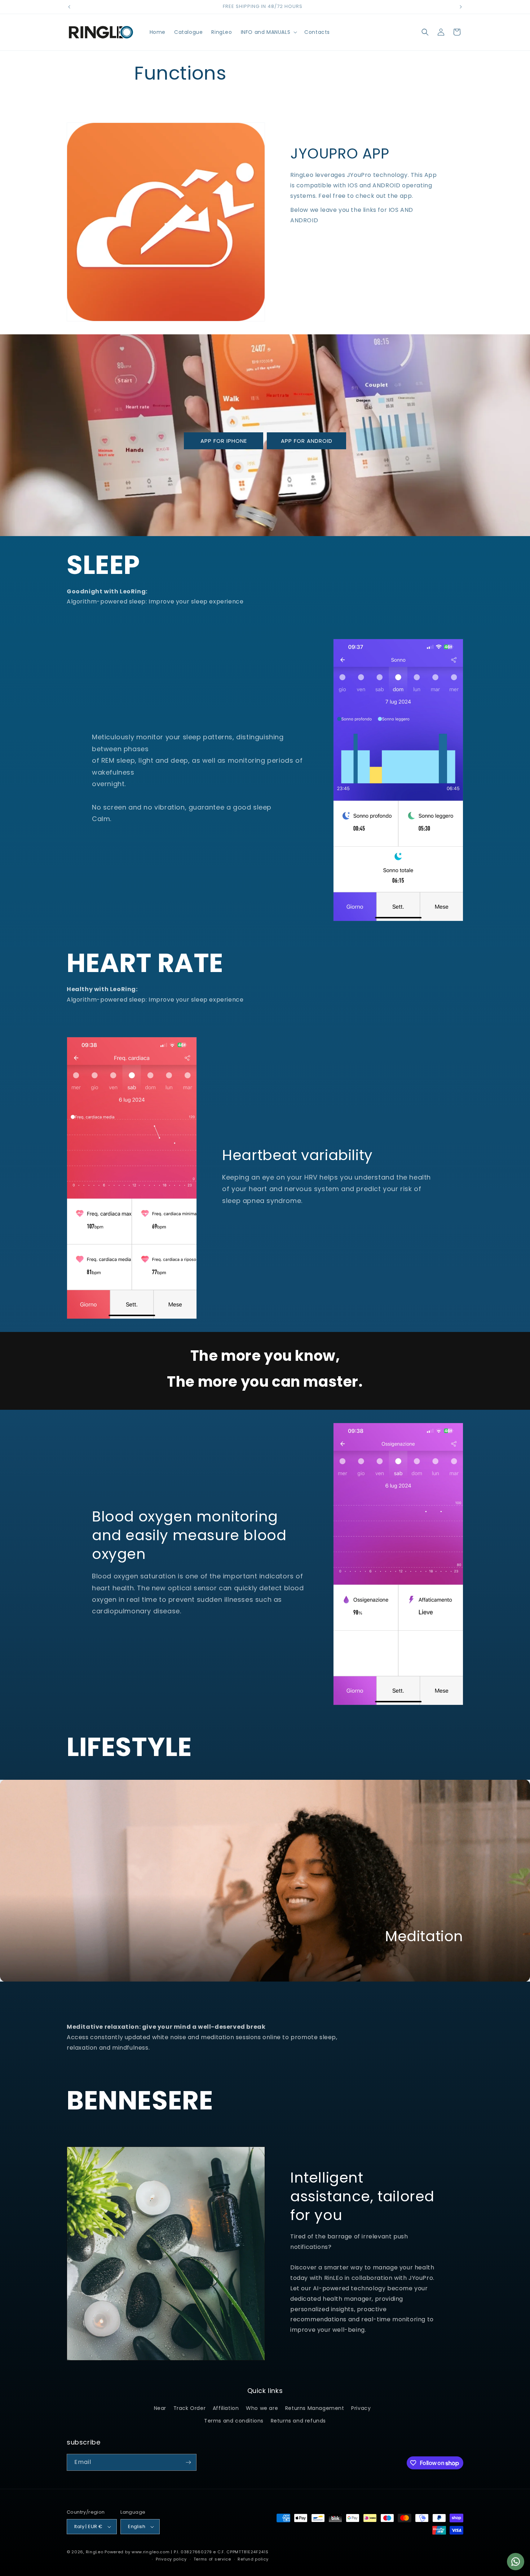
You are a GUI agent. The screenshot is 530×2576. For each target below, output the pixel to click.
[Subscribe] (188, 2462)
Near (160, 2408)
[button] (268, 32)
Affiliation (226, 2408)
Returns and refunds (298, 2421)
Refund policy (253, 2559)
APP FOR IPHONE (224, 440)
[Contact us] (516, 2562)
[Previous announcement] (69, 7)
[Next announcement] (461, 7)
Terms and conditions (234, 2421)
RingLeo (95, 2552)
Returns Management (315, 2408)
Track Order (190, 2408)
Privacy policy (171, 2559)
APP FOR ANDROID (307, 440)
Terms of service (212, 2559)
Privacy (361, 2408)
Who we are (262, 2408)
